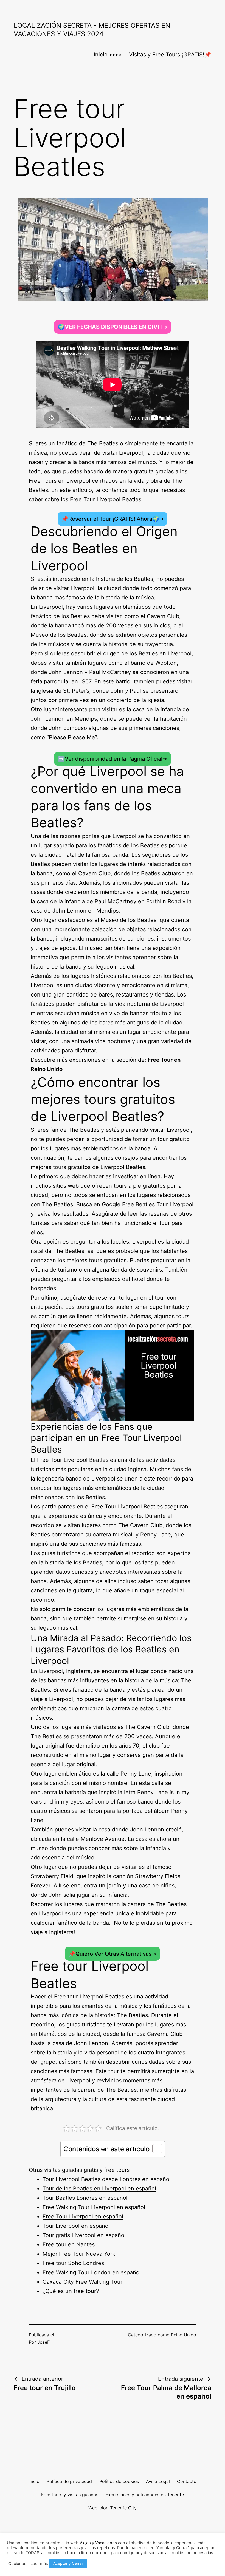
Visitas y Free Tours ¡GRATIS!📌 (170, 55)
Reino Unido (184, 2335)
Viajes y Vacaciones (98, 2543)
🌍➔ (113, 327)
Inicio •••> (108, 55)
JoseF (43, 2342)
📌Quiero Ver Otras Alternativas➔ (113, 1954)
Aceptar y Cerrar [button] (68, 2563)
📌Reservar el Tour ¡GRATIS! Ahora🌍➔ (113, 519)
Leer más (39, 2564)
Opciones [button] (17, 2564)
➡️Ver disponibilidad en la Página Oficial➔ (113, 759)
